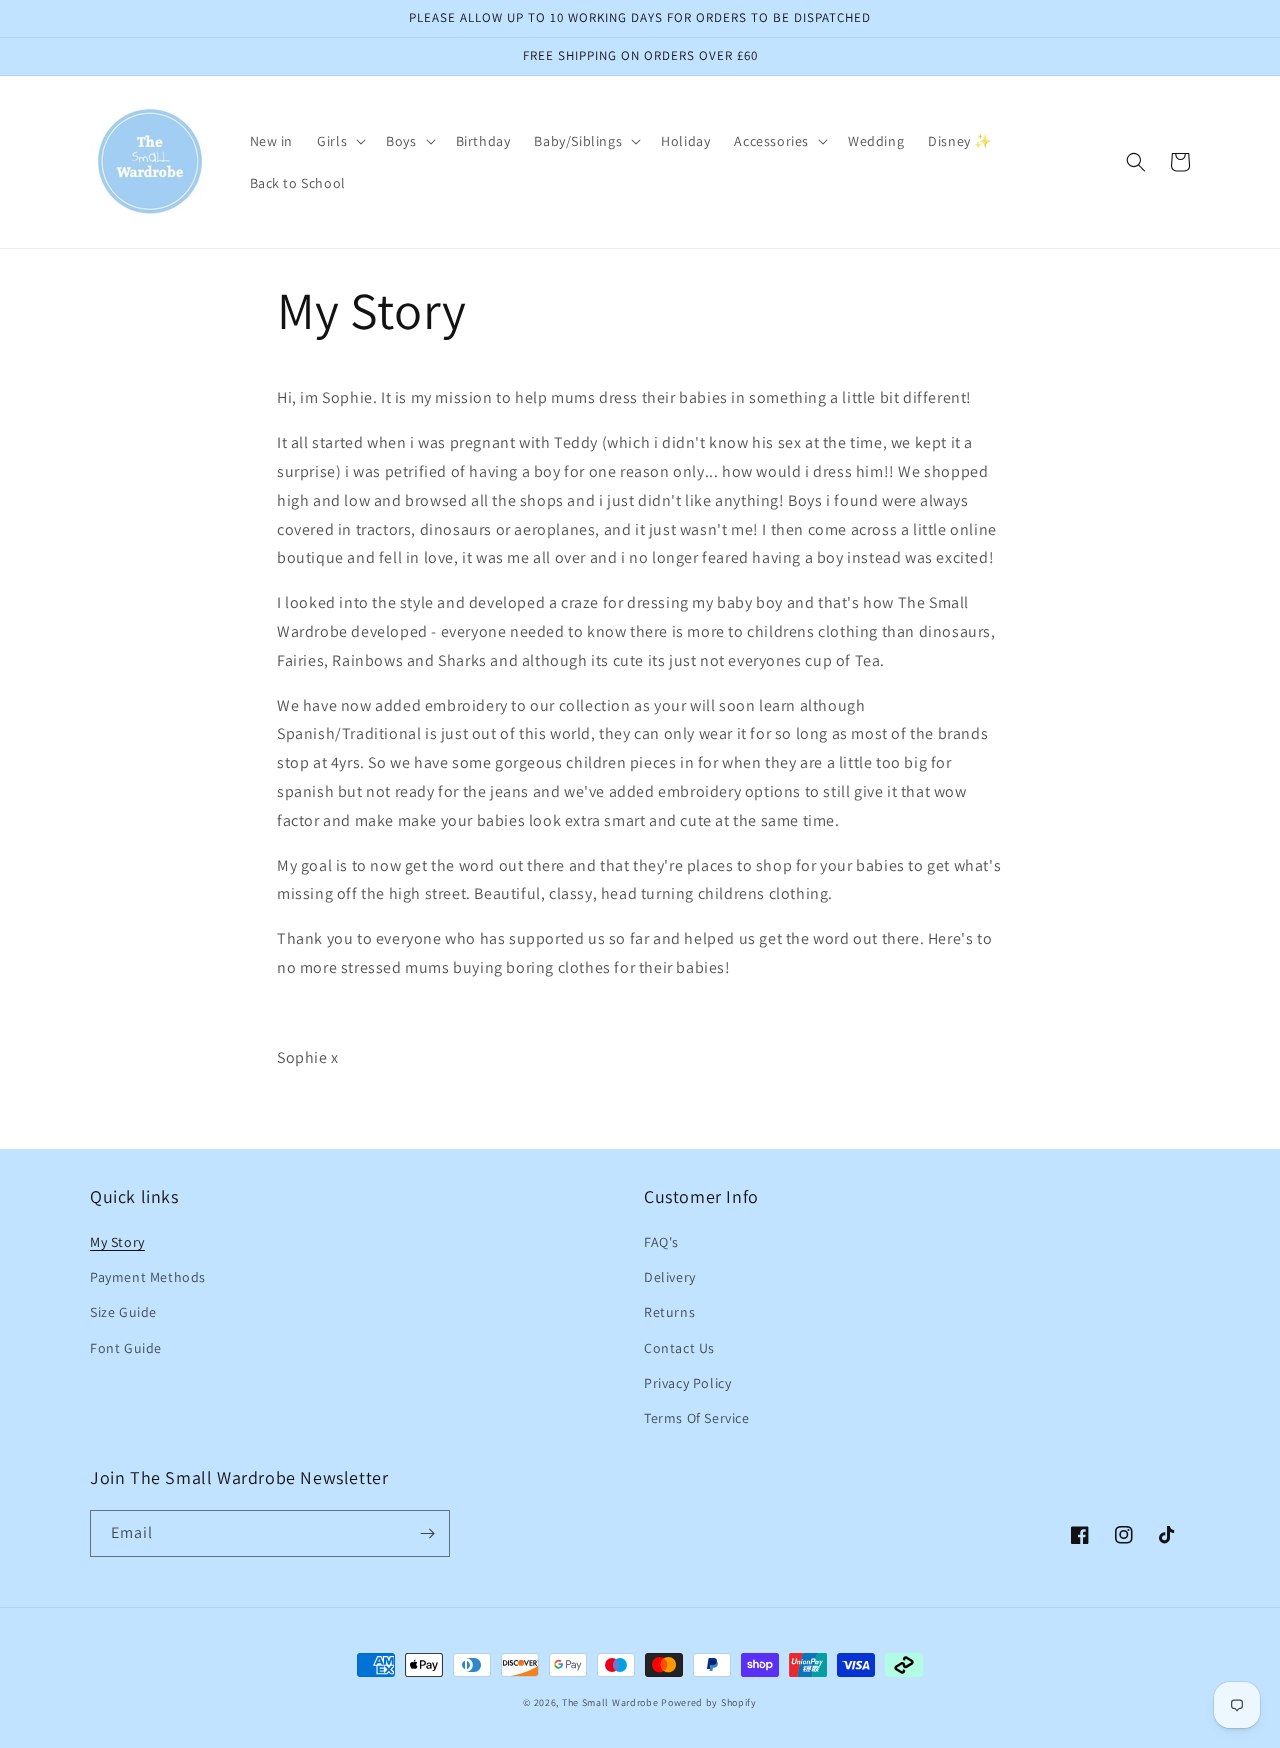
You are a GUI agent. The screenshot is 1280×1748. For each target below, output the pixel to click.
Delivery (670, 1277)
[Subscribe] (427, 1533)
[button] (339, 141)
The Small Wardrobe (610, 1702)
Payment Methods (148, 1277)
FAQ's (661, 1242)
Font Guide (126, 1348)
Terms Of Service (697, 1418)
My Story (117, 1242)
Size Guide (123, 1312)
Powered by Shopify (709, 1702)
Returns (669, 1312)
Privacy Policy (687, 1383)
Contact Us (679, 1348)
